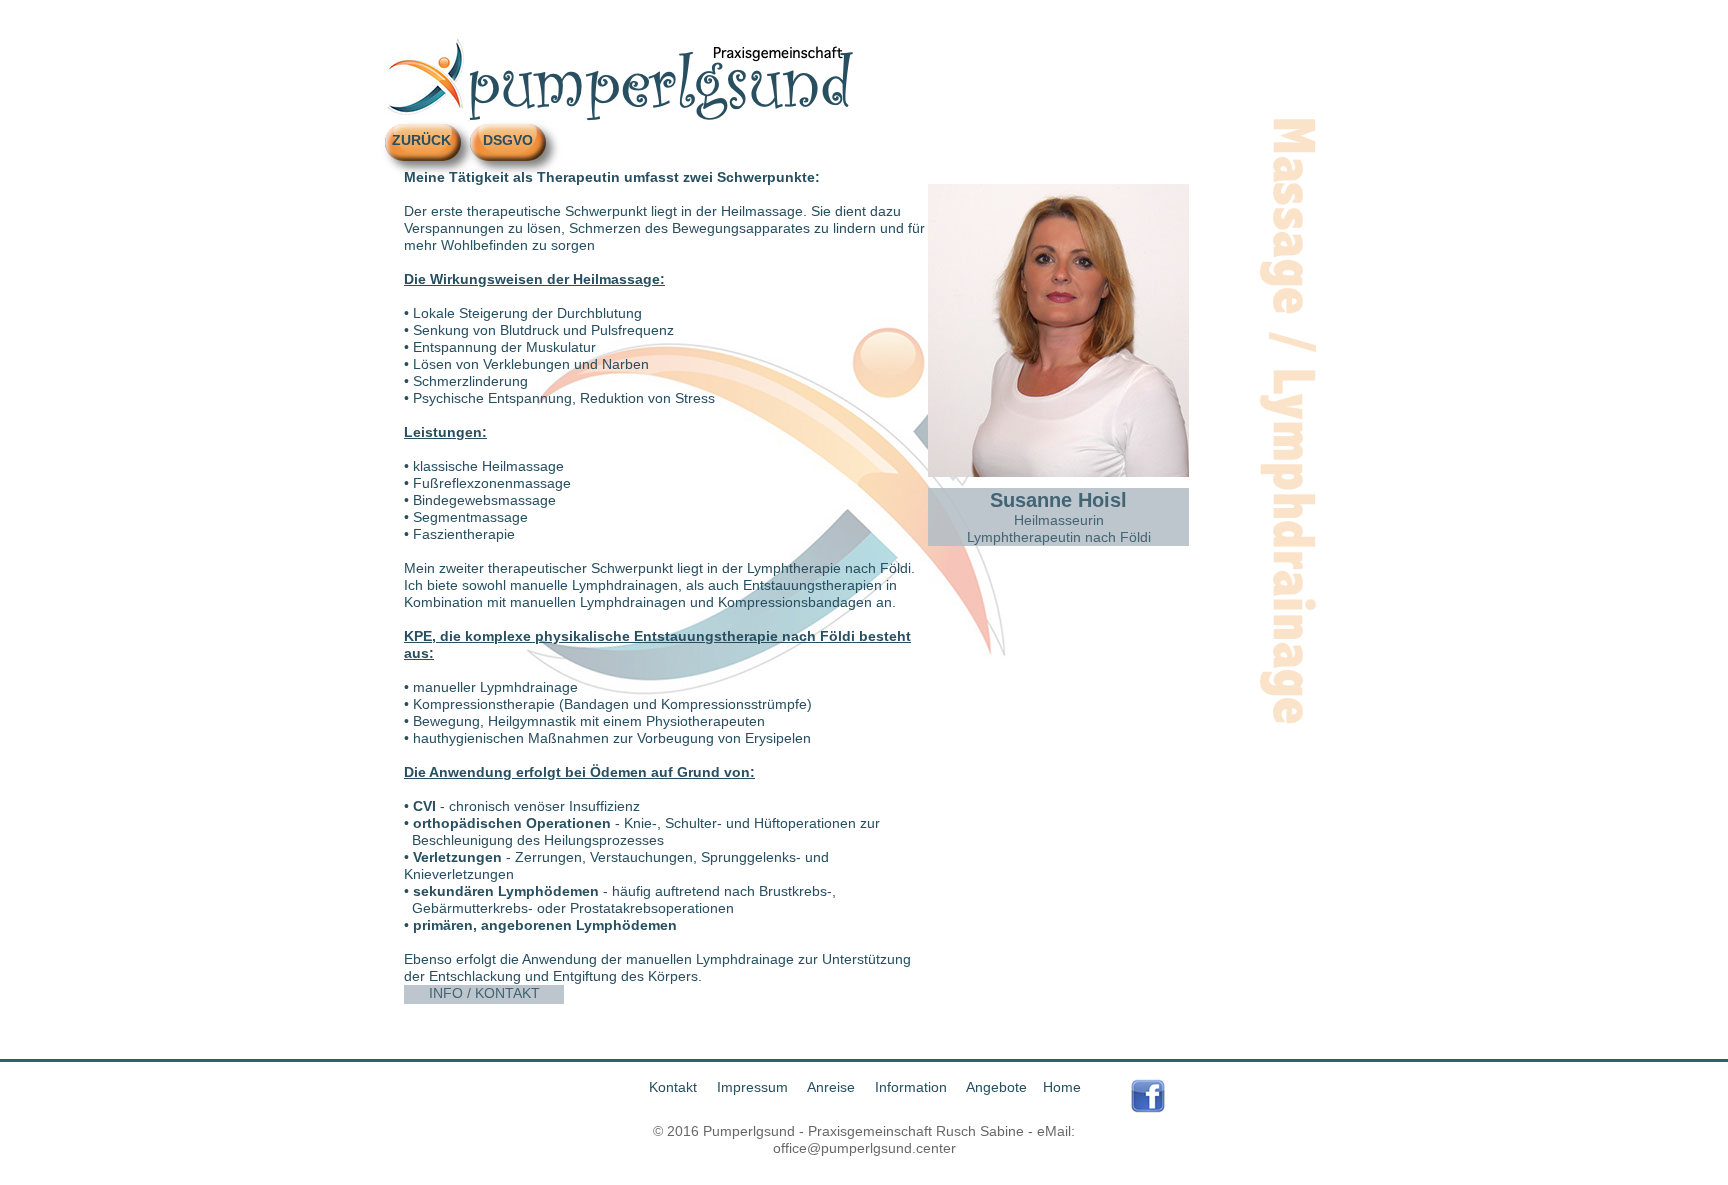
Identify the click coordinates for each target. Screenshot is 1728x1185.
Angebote (996, 1087)
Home (1062, 1087)
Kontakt (677, 1087)
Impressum (756, 1087)
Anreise (833, 1087)
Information (913, 1087)
